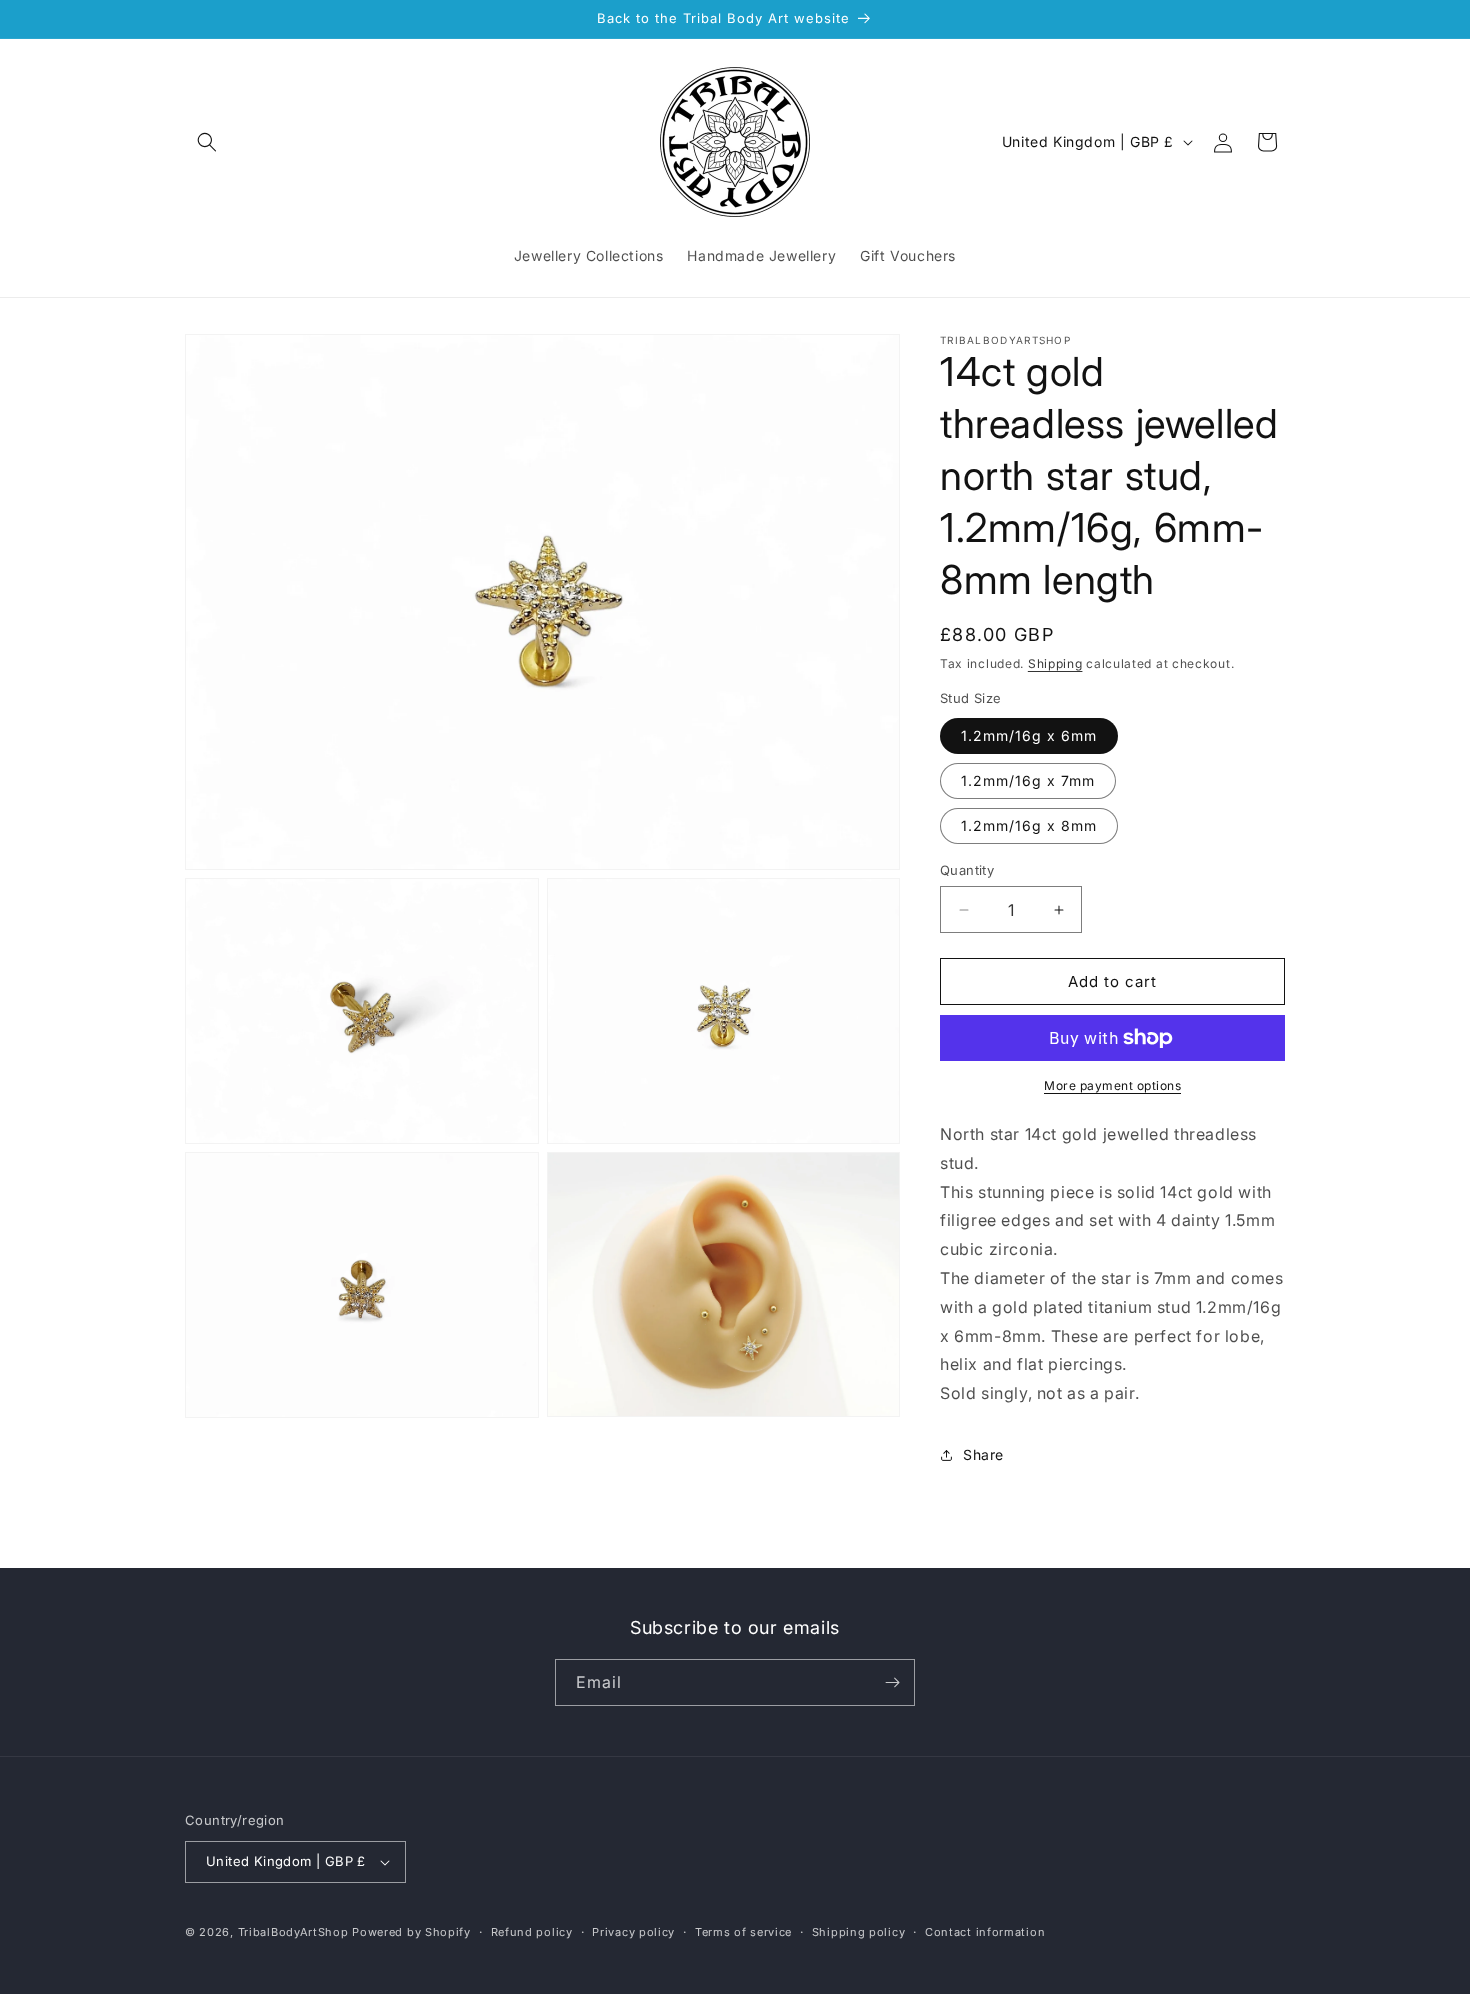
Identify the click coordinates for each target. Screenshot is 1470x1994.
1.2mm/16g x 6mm (1029, 735)
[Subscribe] (892, 1682)
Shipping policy (859, 1932)
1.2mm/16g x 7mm (1028, 780)
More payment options (1112, 1085)
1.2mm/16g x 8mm (1029, 825)
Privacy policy (633, 1932)
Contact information (985, 1932)
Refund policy (532, 1932)
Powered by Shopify (411, 1932)
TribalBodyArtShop (293, 1932)
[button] (207, 142)
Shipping (1055, 663)
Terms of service (743, 1932)
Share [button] (983, 1454)
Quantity (967, 870)
